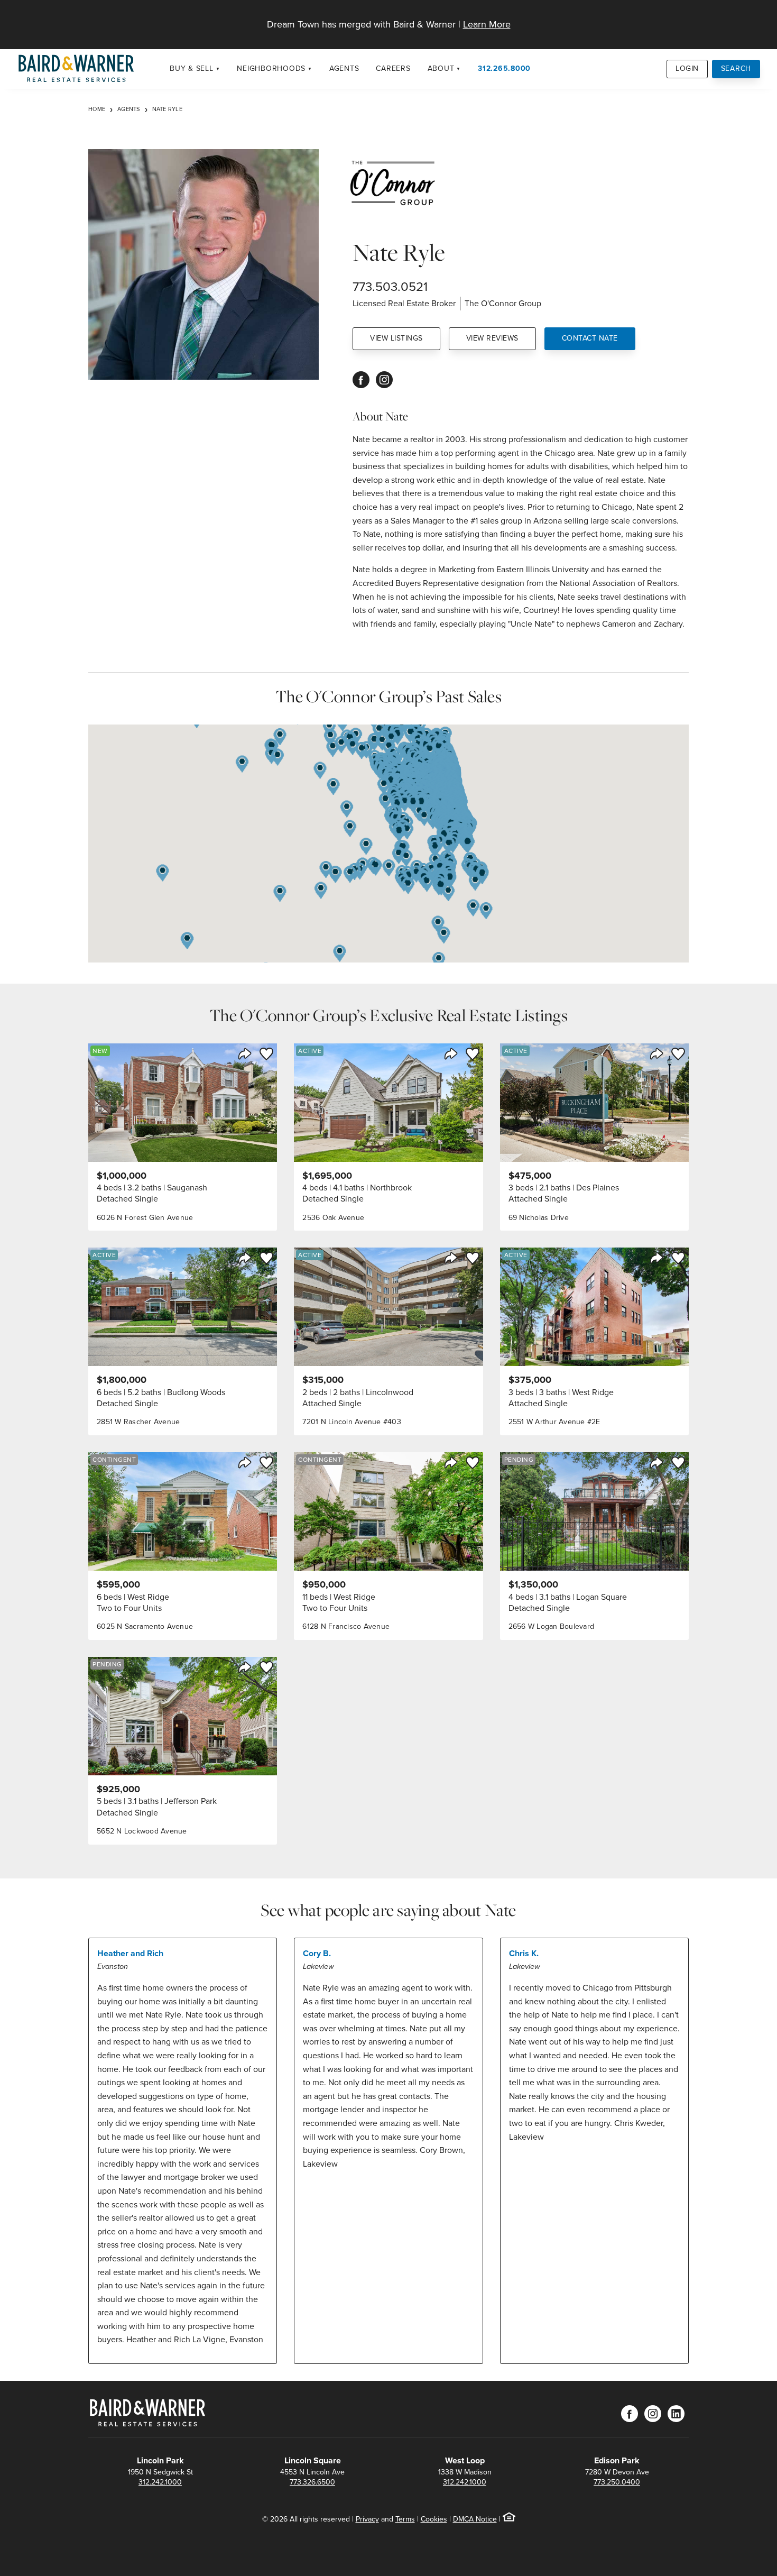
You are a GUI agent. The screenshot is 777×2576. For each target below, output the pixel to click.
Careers (393, 68)
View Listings (396, 338)
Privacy (367, 2519)
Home (97, 109)
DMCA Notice (475, 2519)
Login (687, 68)
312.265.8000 (504, 68)
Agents (344, 68)
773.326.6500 (312, 2482)
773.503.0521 (390, 287)
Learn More (487, 24)
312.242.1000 (160, 2482)
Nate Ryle (167, 109)
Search (736, 68)
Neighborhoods (271, 68)
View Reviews (492, 338)
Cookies (434, 2519)
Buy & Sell (192, 68)
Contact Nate (590, 338)
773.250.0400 (617, 2482)
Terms (405, 2519)
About (441, 68)
